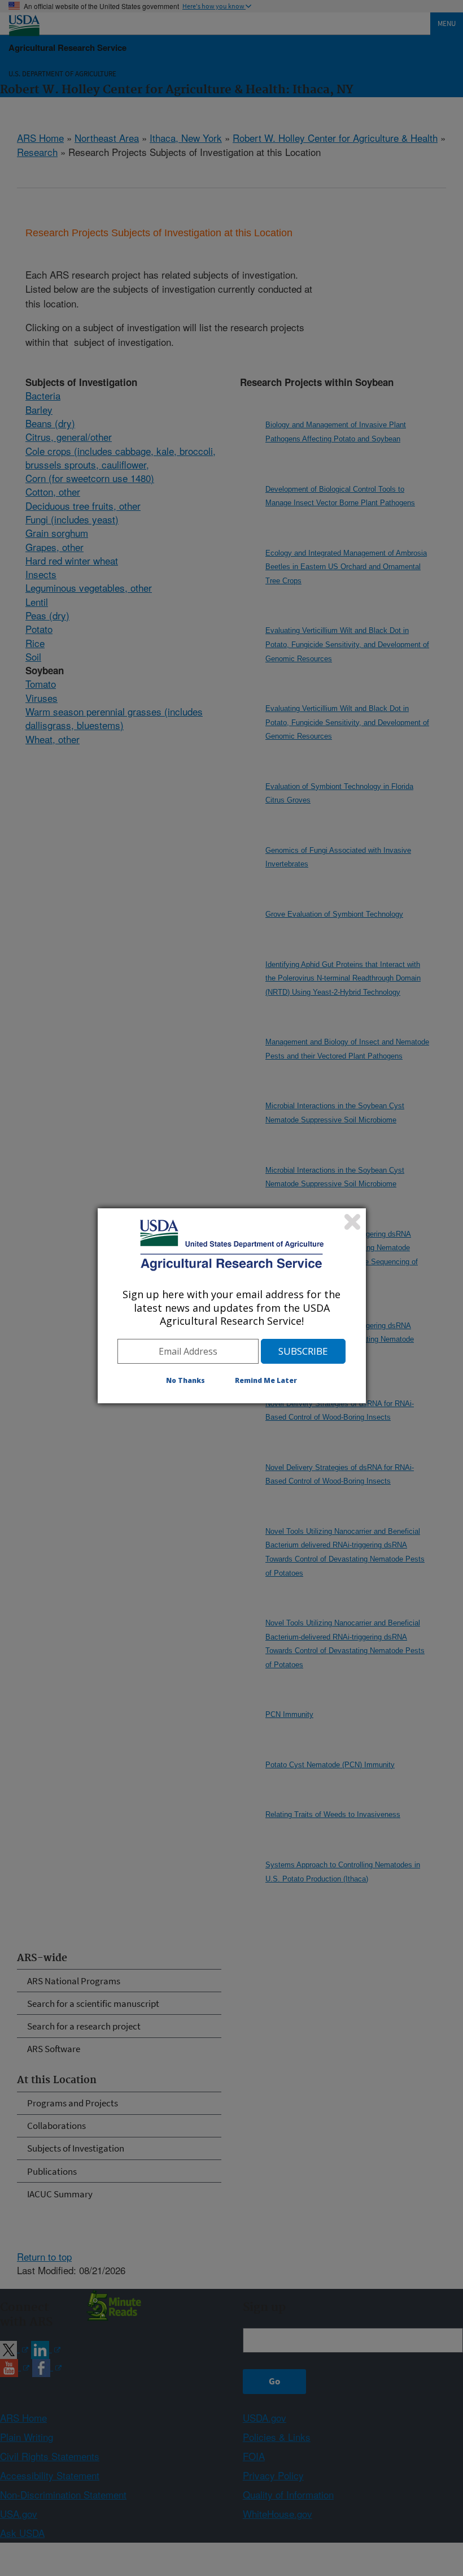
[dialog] (232, 1306)
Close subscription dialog (352, 1222)
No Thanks (185, 1380)
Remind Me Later (266, 1380)
